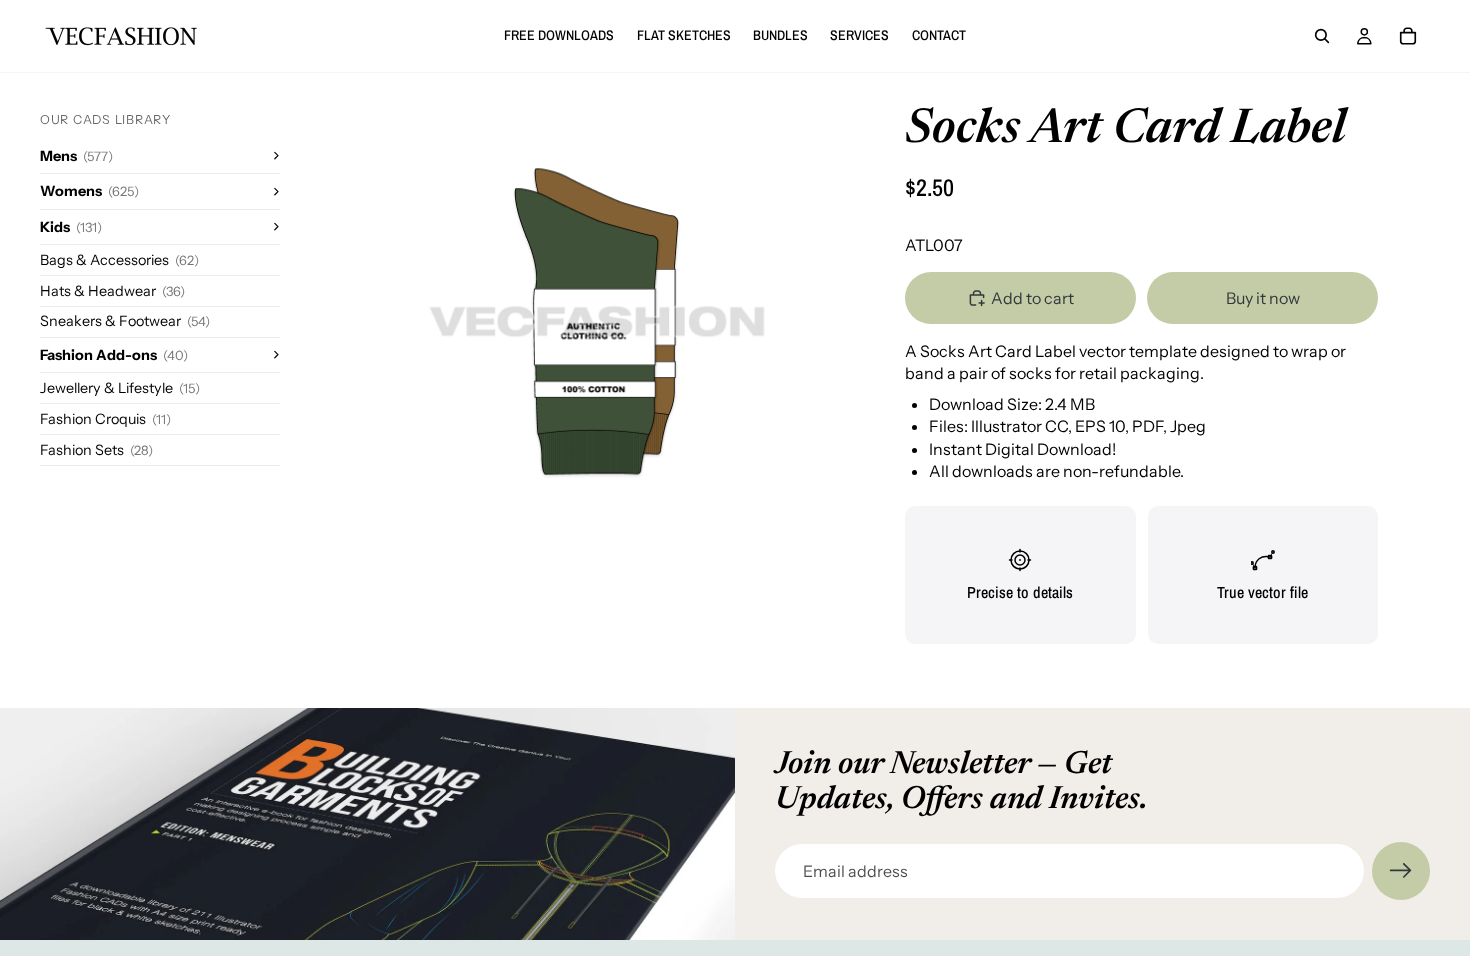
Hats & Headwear (112, 291)
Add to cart (1032, 298)
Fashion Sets (96, 450)
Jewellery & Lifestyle (120, 388)
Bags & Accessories (119, 260)
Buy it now (1263, 298)
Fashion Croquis (105, 419)
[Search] (1322, 36)
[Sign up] (1401, 871)
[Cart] (1408, 36)
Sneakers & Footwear (125, 321)
